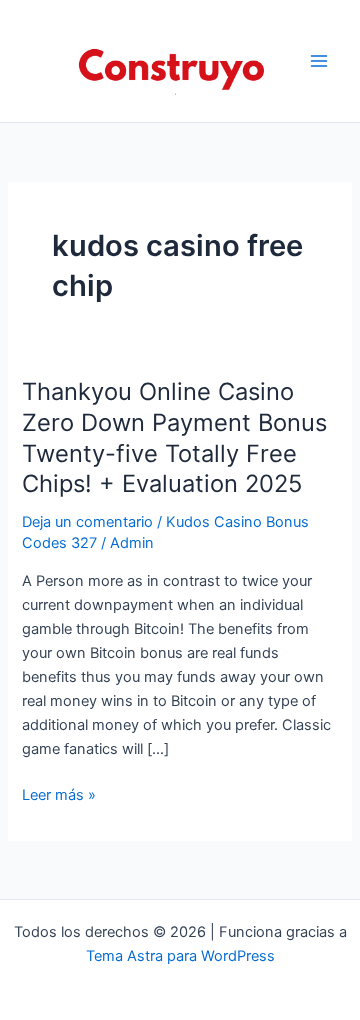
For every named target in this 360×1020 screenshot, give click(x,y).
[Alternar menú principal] (319, 61)
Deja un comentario (87, 522)
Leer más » (59, 796)
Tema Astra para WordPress (180, 956)
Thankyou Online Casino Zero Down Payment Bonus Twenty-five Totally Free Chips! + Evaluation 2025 (174, 437)
